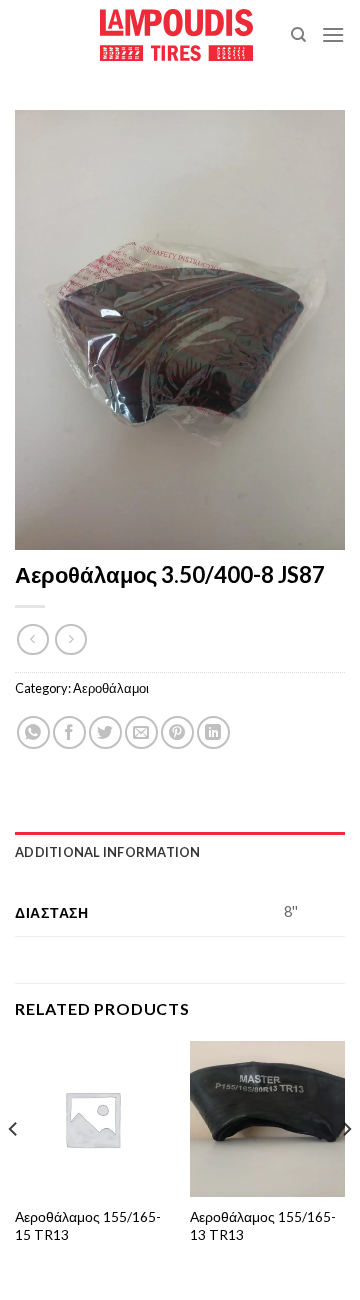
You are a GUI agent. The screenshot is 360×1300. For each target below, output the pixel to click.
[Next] (346, 1168)
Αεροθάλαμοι (111, 688)
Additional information (108, 852)
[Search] (298, 35)
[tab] (180, 852)
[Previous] (14, 1168)
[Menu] (333, 34)
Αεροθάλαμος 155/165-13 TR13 (263, 1226)
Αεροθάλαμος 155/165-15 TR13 (88, 1226)
